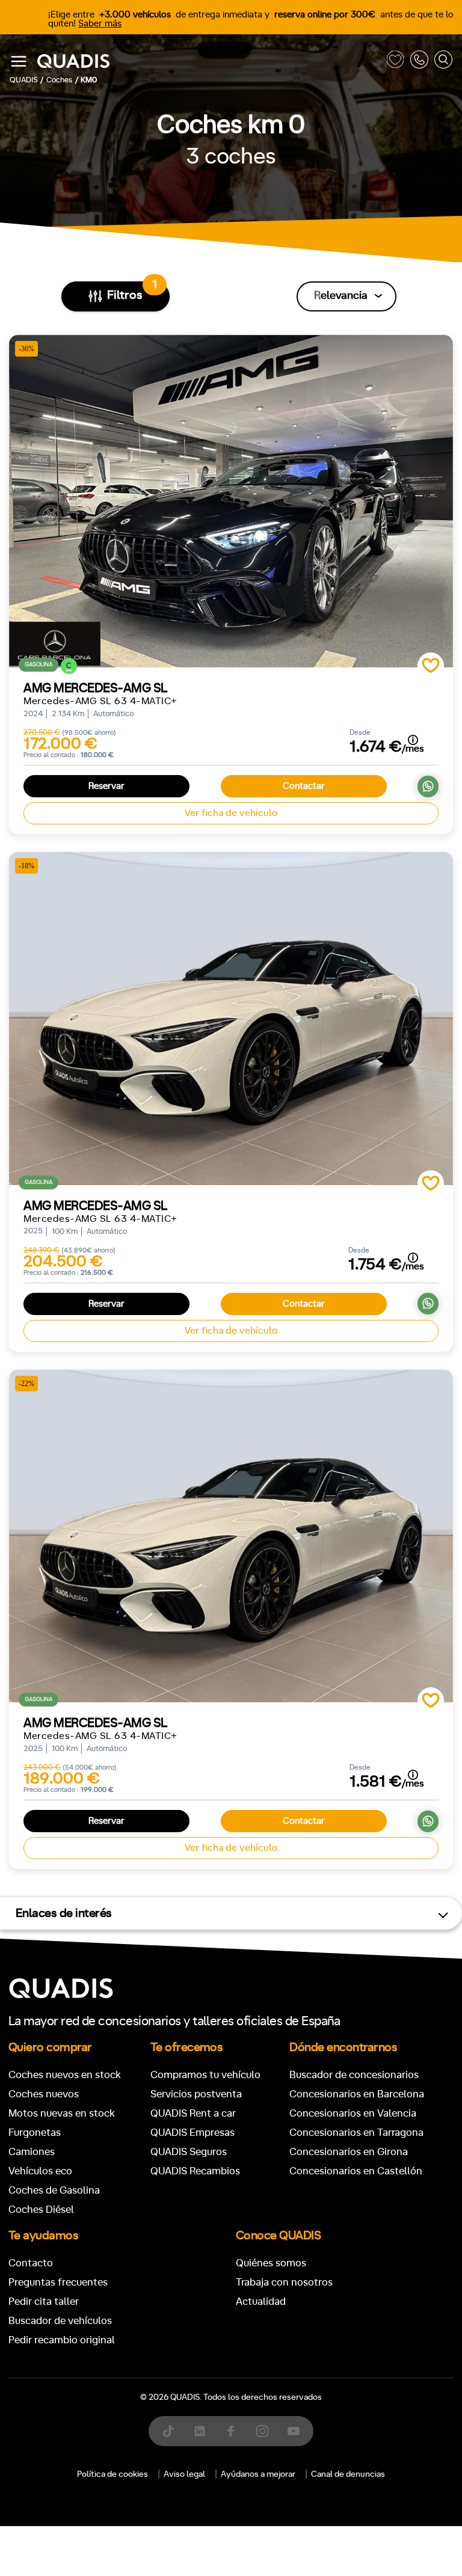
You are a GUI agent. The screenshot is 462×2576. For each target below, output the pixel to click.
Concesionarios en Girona (349, 2152)
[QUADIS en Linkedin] (200, 2431)
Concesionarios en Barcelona (357, 2094)
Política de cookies (112, 2474)
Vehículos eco (40, 2171)
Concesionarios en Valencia (353, 2113)
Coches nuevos (44, 2094)
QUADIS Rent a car (193, 2113)
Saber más (100, 24)
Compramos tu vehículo (205, 2075)
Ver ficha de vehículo (231, 813)
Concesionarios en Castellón (356, 2171)
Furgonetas (35, 2133)
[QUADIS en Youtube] (294, 2431)
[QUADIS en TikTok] (168, 2431)
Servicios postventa (196, 2094)
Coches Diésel (41, 2210)
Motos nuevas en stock (62, 2113)
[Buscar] (443, 62)
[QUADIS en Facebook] (231, 2431)
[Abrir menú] (19, 61)
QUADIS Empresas (192, 2133)
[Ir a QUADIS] (209, 62)
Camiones (32, 2152)
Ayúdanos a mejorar (258, 2474)
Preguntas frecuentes (58, 2282)
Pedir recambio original (62, 2340)
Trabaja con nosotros (284, 2282)
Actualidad (261, 2302)
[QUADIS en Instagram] (262, 2431)
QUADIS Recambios (195, 2171)
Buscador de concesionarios (354, 2075)
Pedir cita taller (44, 2302)
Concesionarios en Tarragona (356, 2133)
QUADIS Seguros (189, 2152)
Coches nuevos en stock (65, 2075)
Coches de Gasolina (54, 2190)
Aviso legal (184, 2474)
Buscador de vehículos (60, 2321)
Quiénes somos (271, 2263)
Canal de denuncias (348, 2474)
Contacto (31, 2263)
